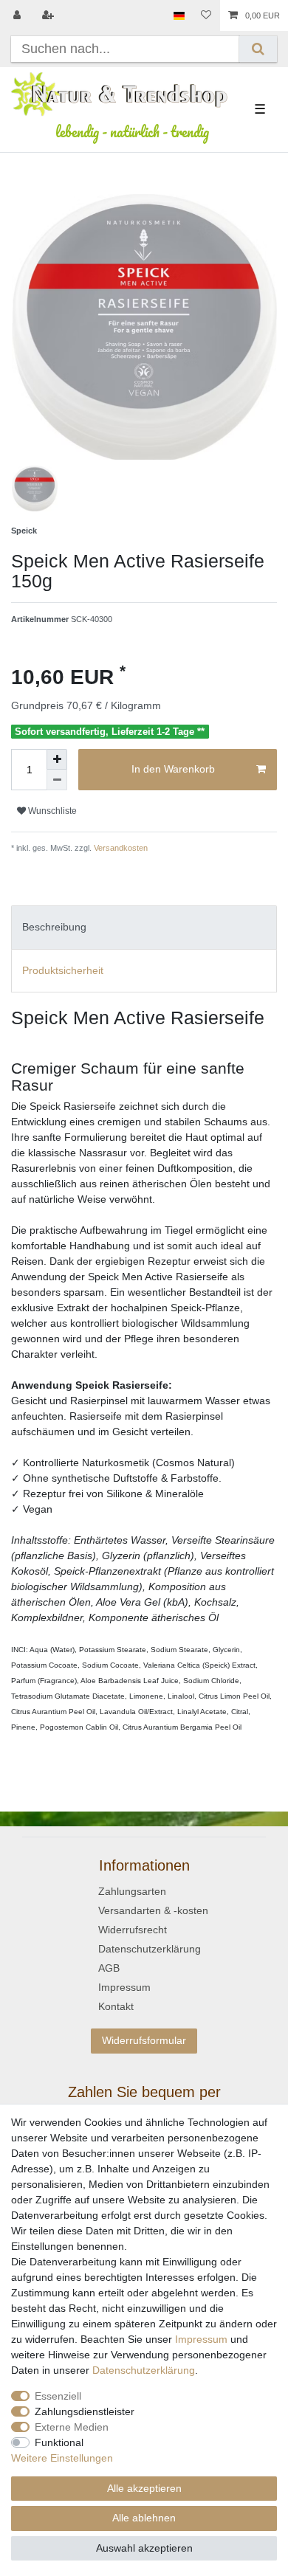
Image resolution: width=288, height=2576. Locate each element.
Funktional (59, 2442)
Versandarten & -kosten (153, 1910)
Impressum (124, 1987)
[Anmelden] (18, 15)
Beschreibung (54, 927)
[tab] (144, 927)
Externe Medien (72, 2427)
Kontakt (116, 2006)
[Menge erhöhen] (57, 759)
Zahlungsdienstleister (85, 2411)
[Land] (179, 15)
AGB (109, 1968)
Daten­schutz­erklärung (144, 2370)
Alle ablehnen (144, 2518)
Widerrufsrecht (133, 1930)
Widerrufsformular (144, 2040)
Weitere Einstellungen (62, 2458)
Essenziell (58, 2396)
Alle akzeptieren (144, 2488)
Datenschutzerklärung (150, 1949)
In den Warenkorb (173, 769)
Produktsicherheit (63, 970)
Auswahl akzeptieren (144, 2548)
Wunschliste (51, 811)
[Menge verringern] (57, 780)
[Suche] (258, 49)
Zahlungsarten (132, 1891)
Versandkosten (120, 848)
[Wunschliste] (206, 15)
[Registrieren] (49, 15)
